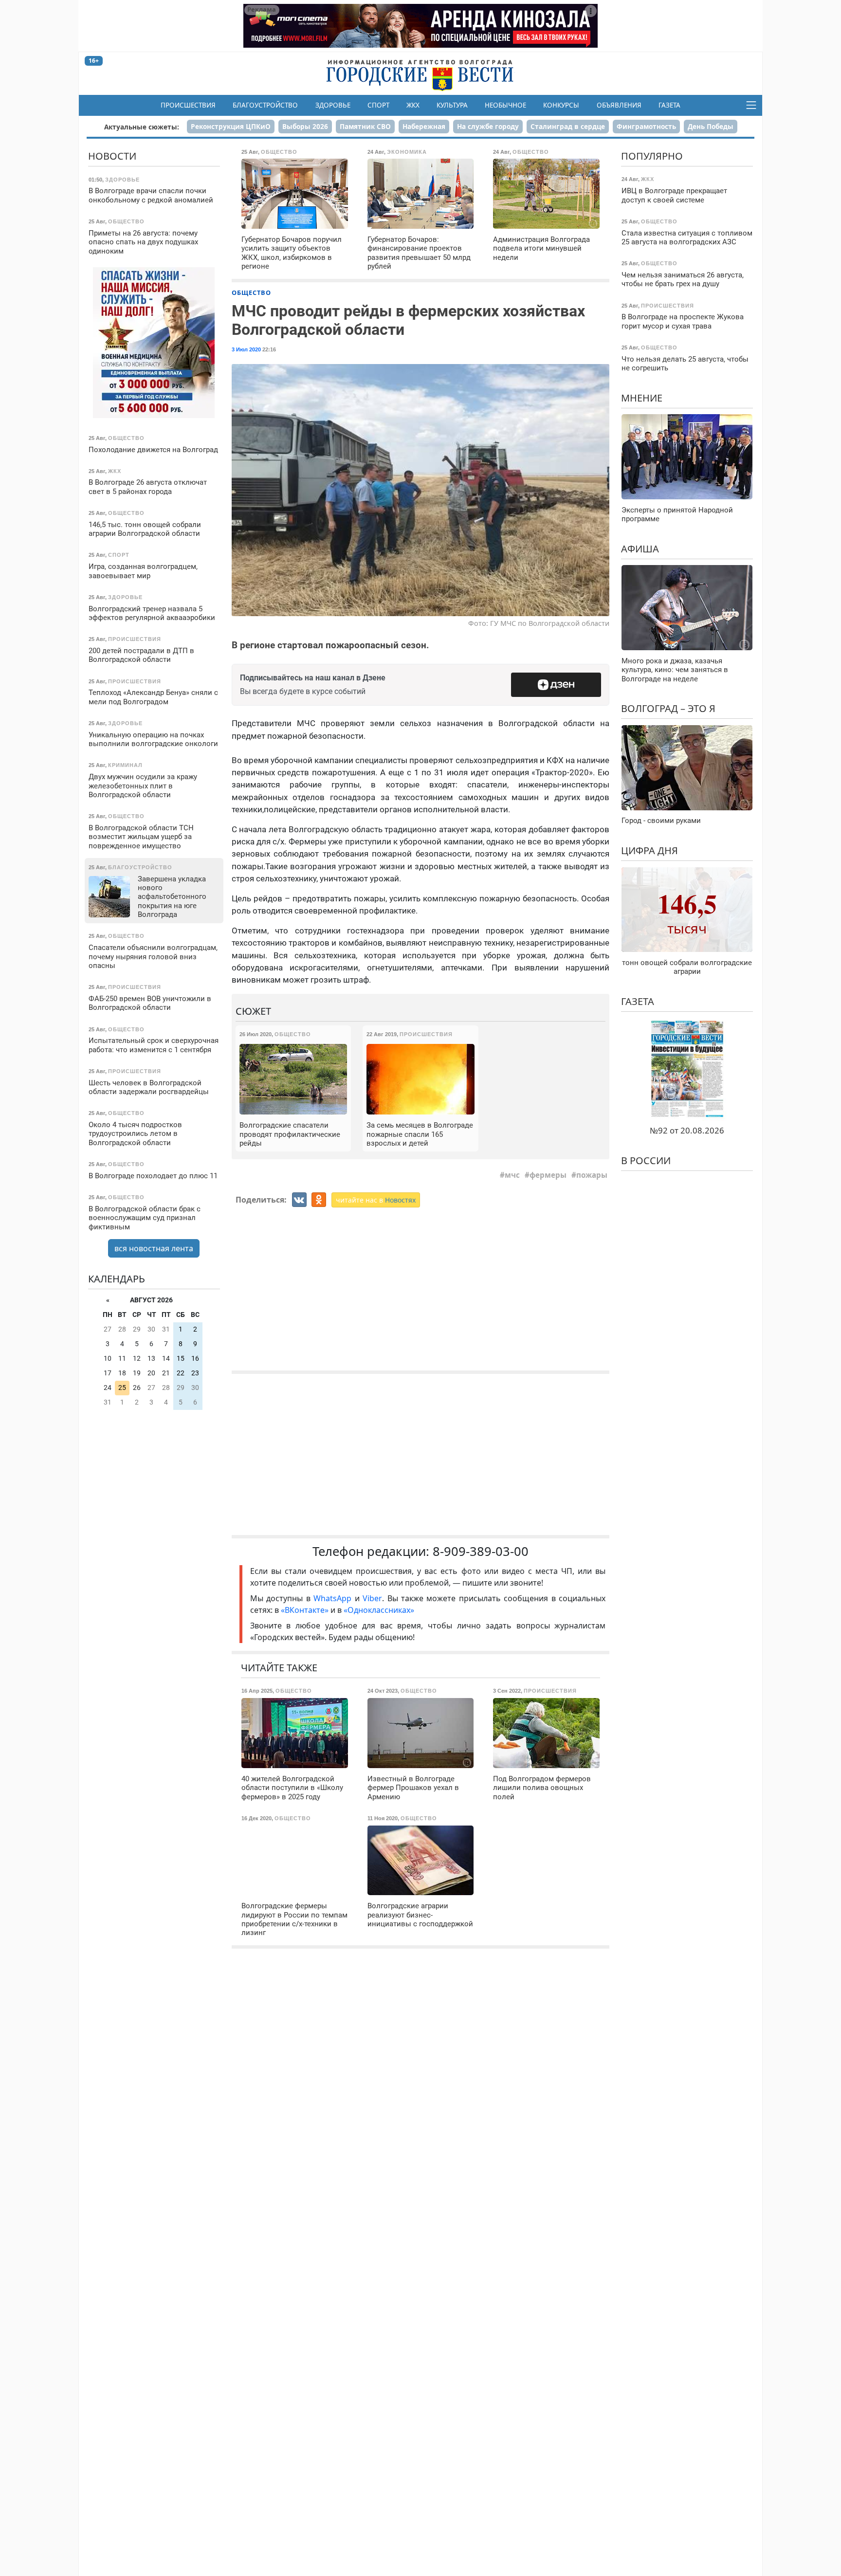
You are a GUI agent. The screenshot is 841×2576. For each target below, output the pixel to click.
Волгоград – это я (668, 708)
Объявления (619, 105)
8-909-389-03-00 (481, 1551)
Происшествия (188, 105)
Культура (452, 105)
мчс (512, 1175)
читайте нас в (376, 1200)
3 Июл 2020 (246, 349)
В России (646, 1160)
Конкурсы (561, 105)
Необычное (505, 105)
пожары (592, 1175)
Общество (251, 292)
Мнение (642, 398)
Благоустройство (265, 105)
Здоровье (333, 105)
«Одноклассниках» (379, 1610)
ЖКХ (413, 105)
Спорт (378, 105)
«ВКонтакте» (305, 1610)
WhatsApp (334, 1598)
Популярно (652, 156)
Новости (112, 156)
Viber (372, 1598)
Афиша (640, 549)
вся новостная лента (154, 1248)
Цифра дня (649, 850)
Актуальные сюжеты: (142, 127)
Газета (669, 105)
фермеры (548, 1175)
